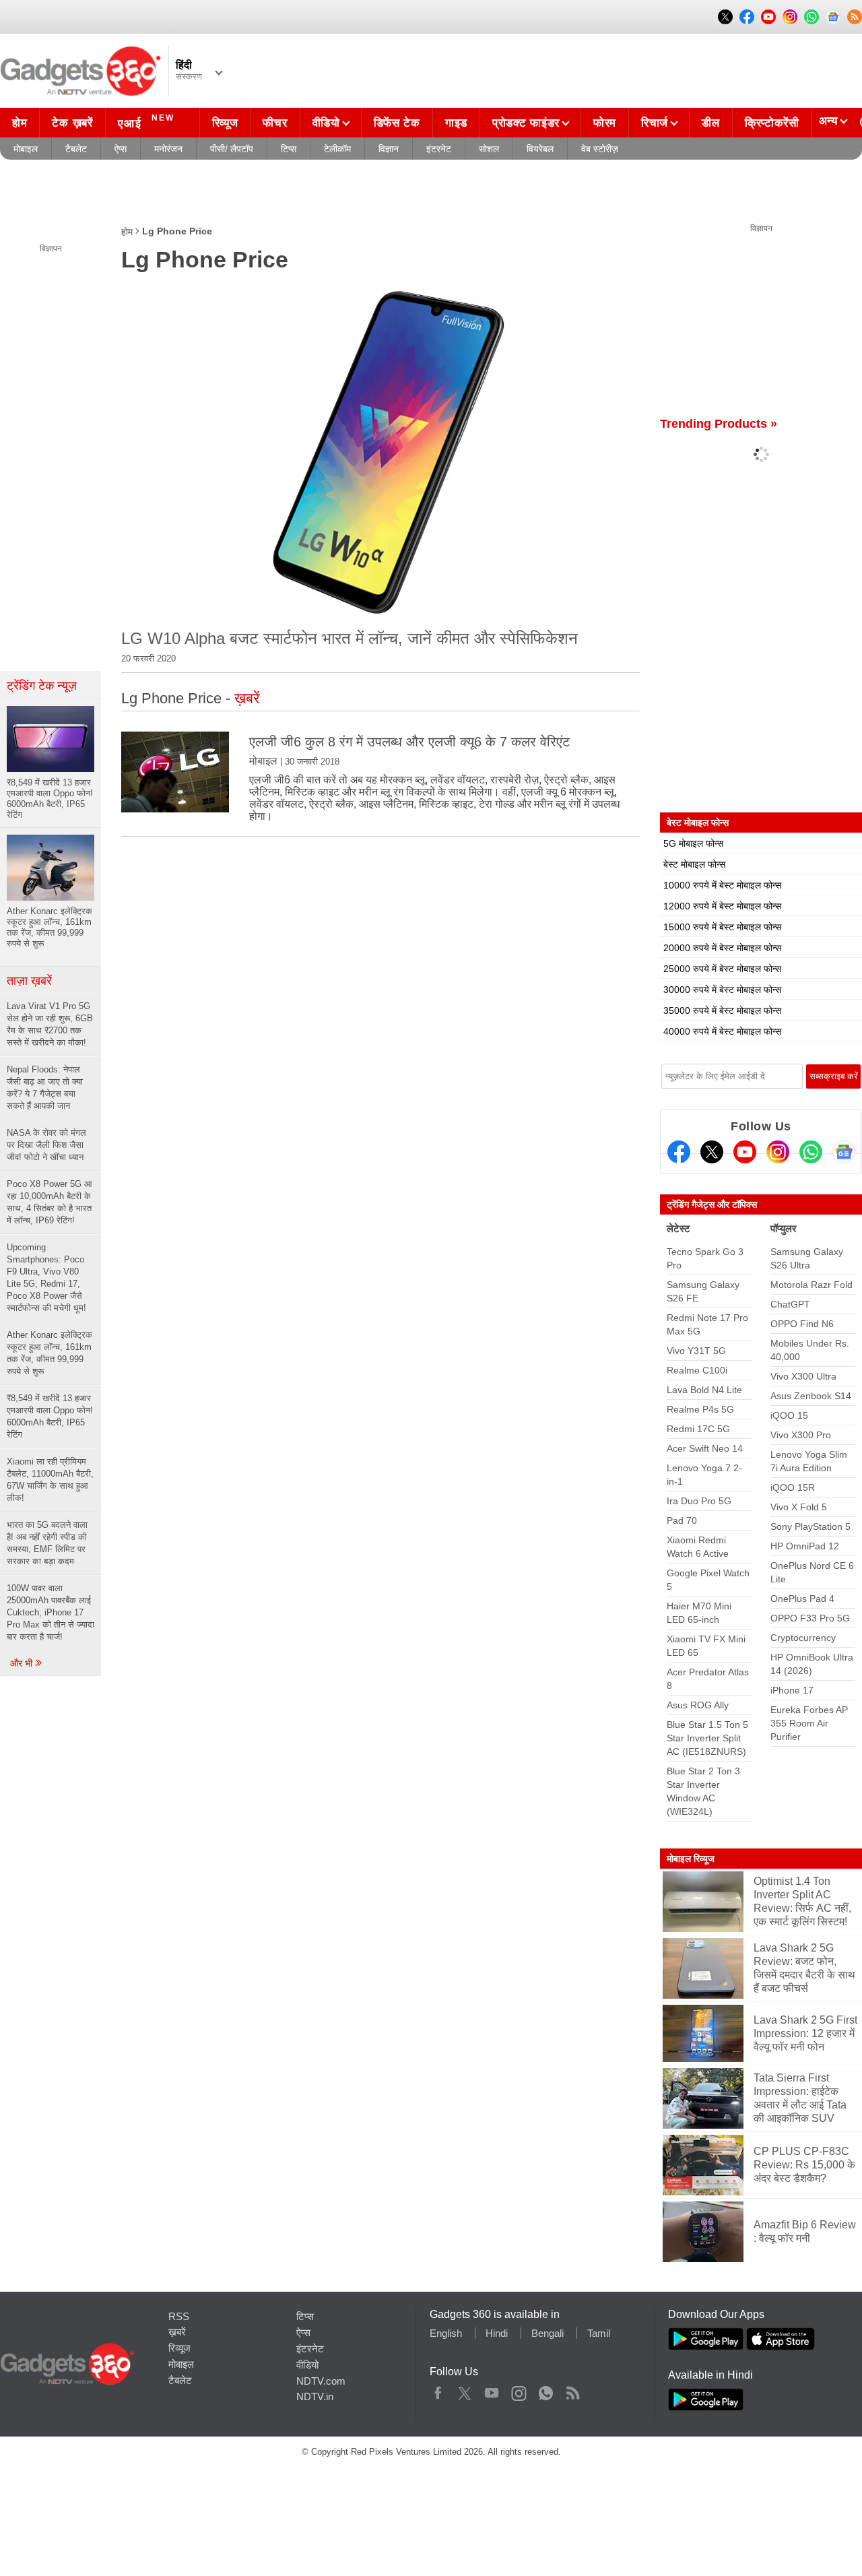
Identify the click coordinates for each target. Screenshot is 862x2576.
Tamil (599, 2333)
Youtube (492, 2390)
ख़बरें (177, 2332)
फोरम (605, 123)
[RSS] (855, 17)
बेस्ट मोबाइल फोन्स (694, 864)
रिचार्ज (655, 123)
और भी (23, 1663)
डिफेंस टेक (397, 123)
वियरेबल (540, 149)
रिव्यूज (225, 123)
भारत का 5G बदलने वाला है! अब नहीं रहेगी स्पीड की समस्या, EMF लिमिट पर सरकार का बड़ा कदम (47, 1543)
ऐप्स (121, 149)
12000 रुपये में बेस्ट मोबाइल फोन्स (722, 906)
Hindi (497, 2333)
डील (710, 123)
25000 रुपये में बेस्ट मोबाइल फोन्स (722, 969)
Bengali (548, 2333)
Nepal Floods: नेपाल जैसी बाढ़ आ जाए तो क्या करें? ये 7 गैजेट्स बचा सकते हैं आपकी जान (45, 1088)
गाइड (456, 123)
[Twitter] (712, 1152)
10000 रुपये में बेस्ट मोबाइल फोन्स (722, 885)
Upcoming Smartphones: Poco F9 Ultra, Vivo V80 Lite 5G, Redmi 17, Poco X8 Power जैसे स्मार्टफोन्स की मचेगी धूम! (46, 1278)
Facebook (438, 2390)
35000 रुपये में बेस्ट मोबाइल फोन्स (722, 1010)
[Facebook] (679, 1152)
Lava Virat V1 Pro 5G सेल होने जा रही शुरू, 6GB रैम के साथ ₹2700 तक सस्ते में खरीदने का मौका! (50, 1024)
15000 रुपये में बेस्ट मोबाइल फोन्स (722, 927)
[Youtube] (745, 1152)
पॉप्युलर (784, 1228)
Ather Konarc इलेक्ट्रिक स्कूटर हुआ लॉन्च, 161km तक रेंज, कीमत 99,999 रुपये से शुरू (49, 1353)
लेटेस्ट (678, 1228)
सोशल (489, 149)
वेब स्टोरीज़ (600, 149)
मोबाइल (26, 149)
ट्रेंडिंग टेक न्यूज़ (42, 686)
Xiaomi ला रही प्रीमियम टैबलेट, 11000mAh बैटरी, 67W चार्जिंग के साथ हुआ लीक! (50, 1480)
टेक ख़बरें (72, 123)
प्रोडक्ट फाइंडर (526, 123)
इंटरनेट (439, 149)
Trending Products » (719, 424)
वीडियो (326, 123)
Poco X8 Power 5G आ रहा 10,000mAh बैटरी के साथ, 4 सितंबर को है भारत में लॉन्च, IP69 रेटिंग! (49, 1202)
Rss (572, 2390)
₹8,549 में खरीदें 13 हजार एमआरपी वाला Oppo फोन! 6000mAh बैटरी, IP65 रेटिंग (50, 1416)
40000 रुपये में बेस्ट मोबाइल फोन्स (722, 1031)
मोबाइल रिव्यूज (691, 1859)
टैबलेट (76, 149)
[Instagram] (778, 1152)
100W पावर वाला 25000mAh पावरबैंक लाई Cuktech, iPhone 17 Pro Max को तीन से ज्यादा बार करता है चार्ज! (51, 1612)
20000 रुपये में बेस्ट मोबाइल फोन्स (722, 948)
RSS (179, 2316)
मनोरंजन (168, 149)
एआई (146, 122)
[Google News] (844, 1152)
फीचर (275, 123)
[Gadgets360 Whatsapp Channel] (811, 1152)
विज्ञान (389, 149)
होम (20, 123)
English (446, 2333)
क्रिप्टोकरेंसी (772, 123)
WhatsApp (546, 2390)
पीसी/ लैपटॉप (232, 149)
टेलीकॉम (337, 149)
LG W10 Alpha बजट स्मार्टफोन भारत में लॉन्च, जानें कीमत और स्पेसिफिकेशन (350, 638)
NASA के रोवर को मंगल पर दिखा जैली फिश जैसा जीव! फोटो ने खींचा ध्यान (46, 1145)
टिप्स (289, 149)
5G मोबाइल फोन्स (693, 843)
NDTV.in (315, 2396)
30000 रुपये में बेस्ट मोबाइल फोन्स (722, 990)
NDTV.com (321, 2381)
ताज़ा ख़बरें (29, 981)
